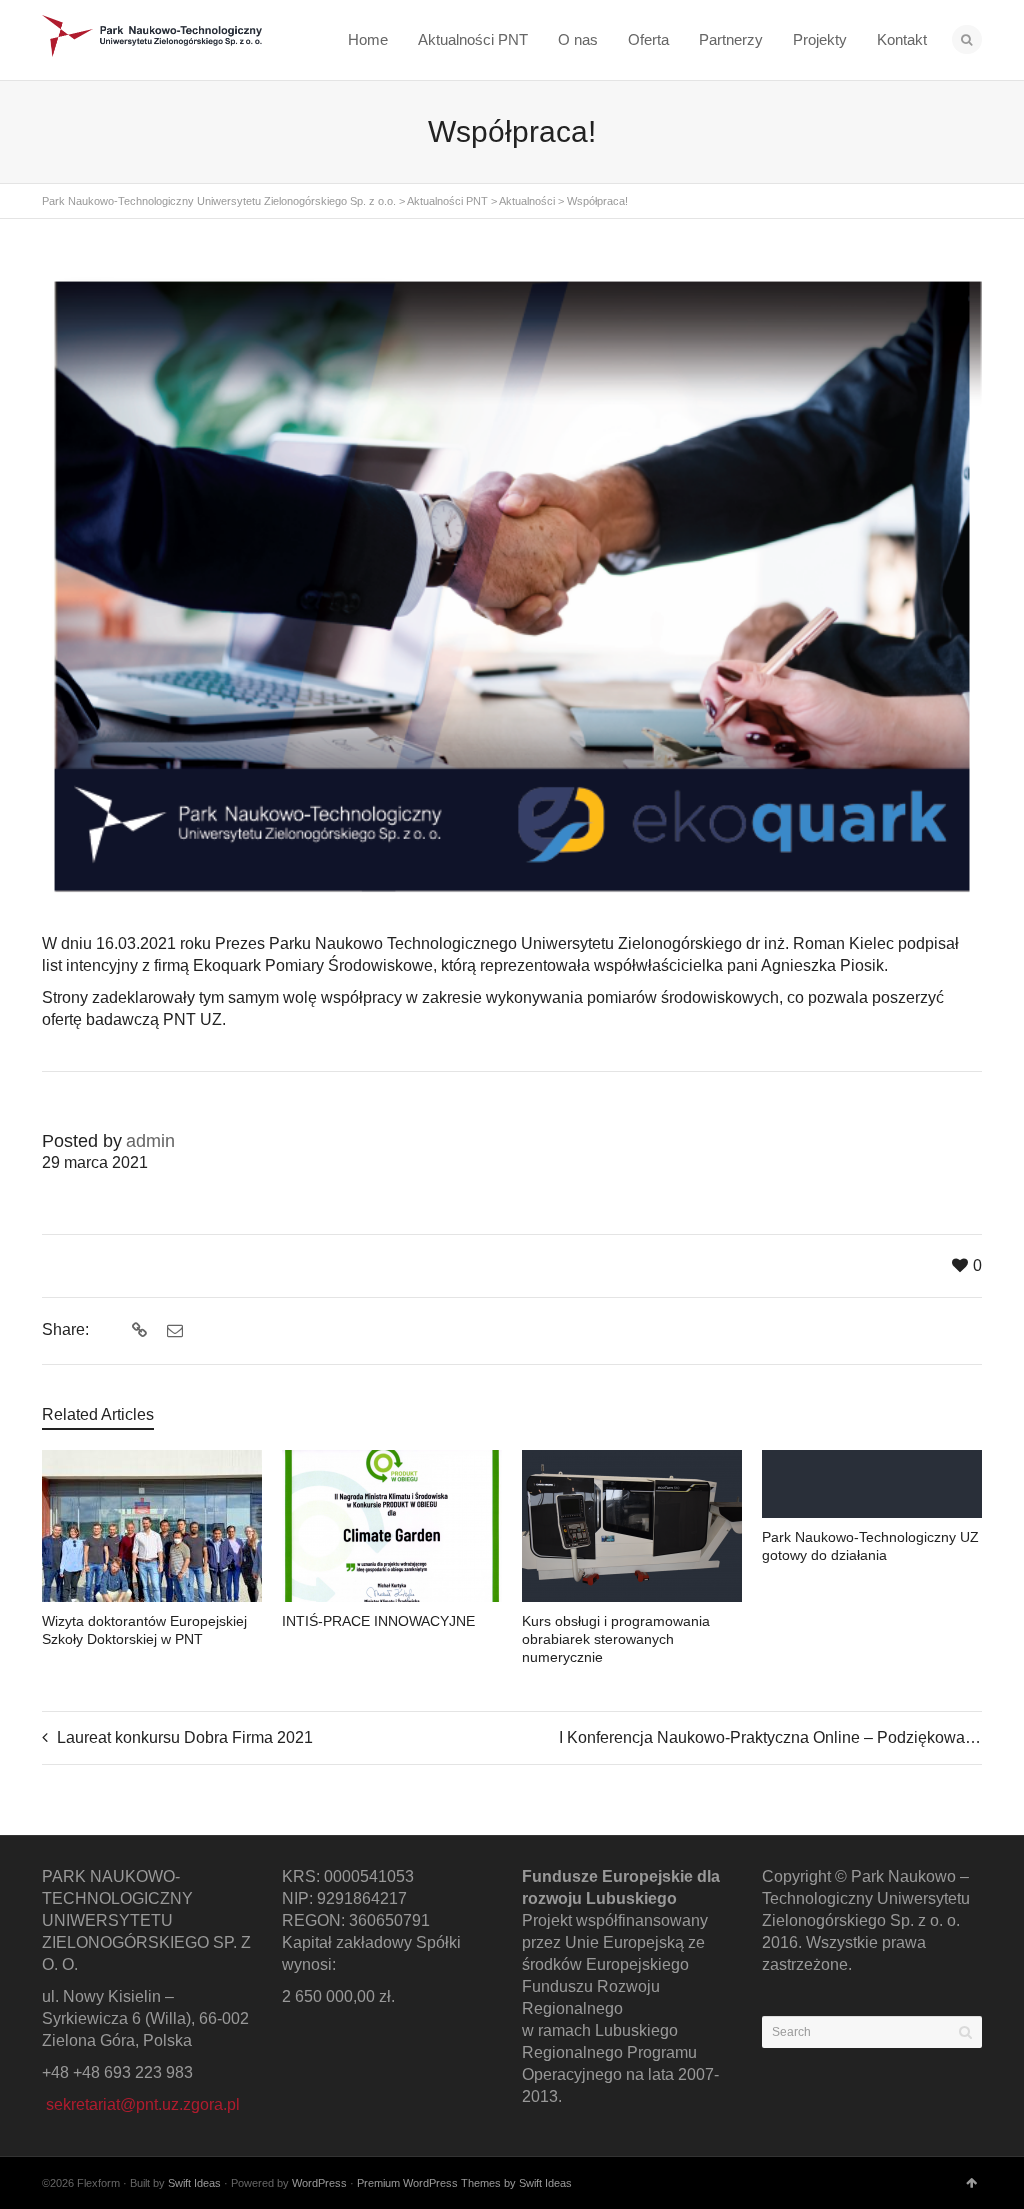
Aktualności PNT (473, 39)
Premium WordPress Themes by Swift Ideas (464, 2183)
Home (368, 39)
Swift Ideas (194, 2183)
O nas (578, 39)
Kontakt (902, 39)
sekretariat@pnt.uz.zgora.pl (143, 2104)
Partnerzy (731, 39)
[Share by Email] (172, 1331)
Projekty (820, 39)
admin (150, 1141)
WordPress (319, 2183)
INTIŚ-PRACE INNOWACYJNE (378, 1621)
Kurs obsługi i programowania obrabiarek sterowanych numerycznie (616, 1639)
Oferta (648, 39)
